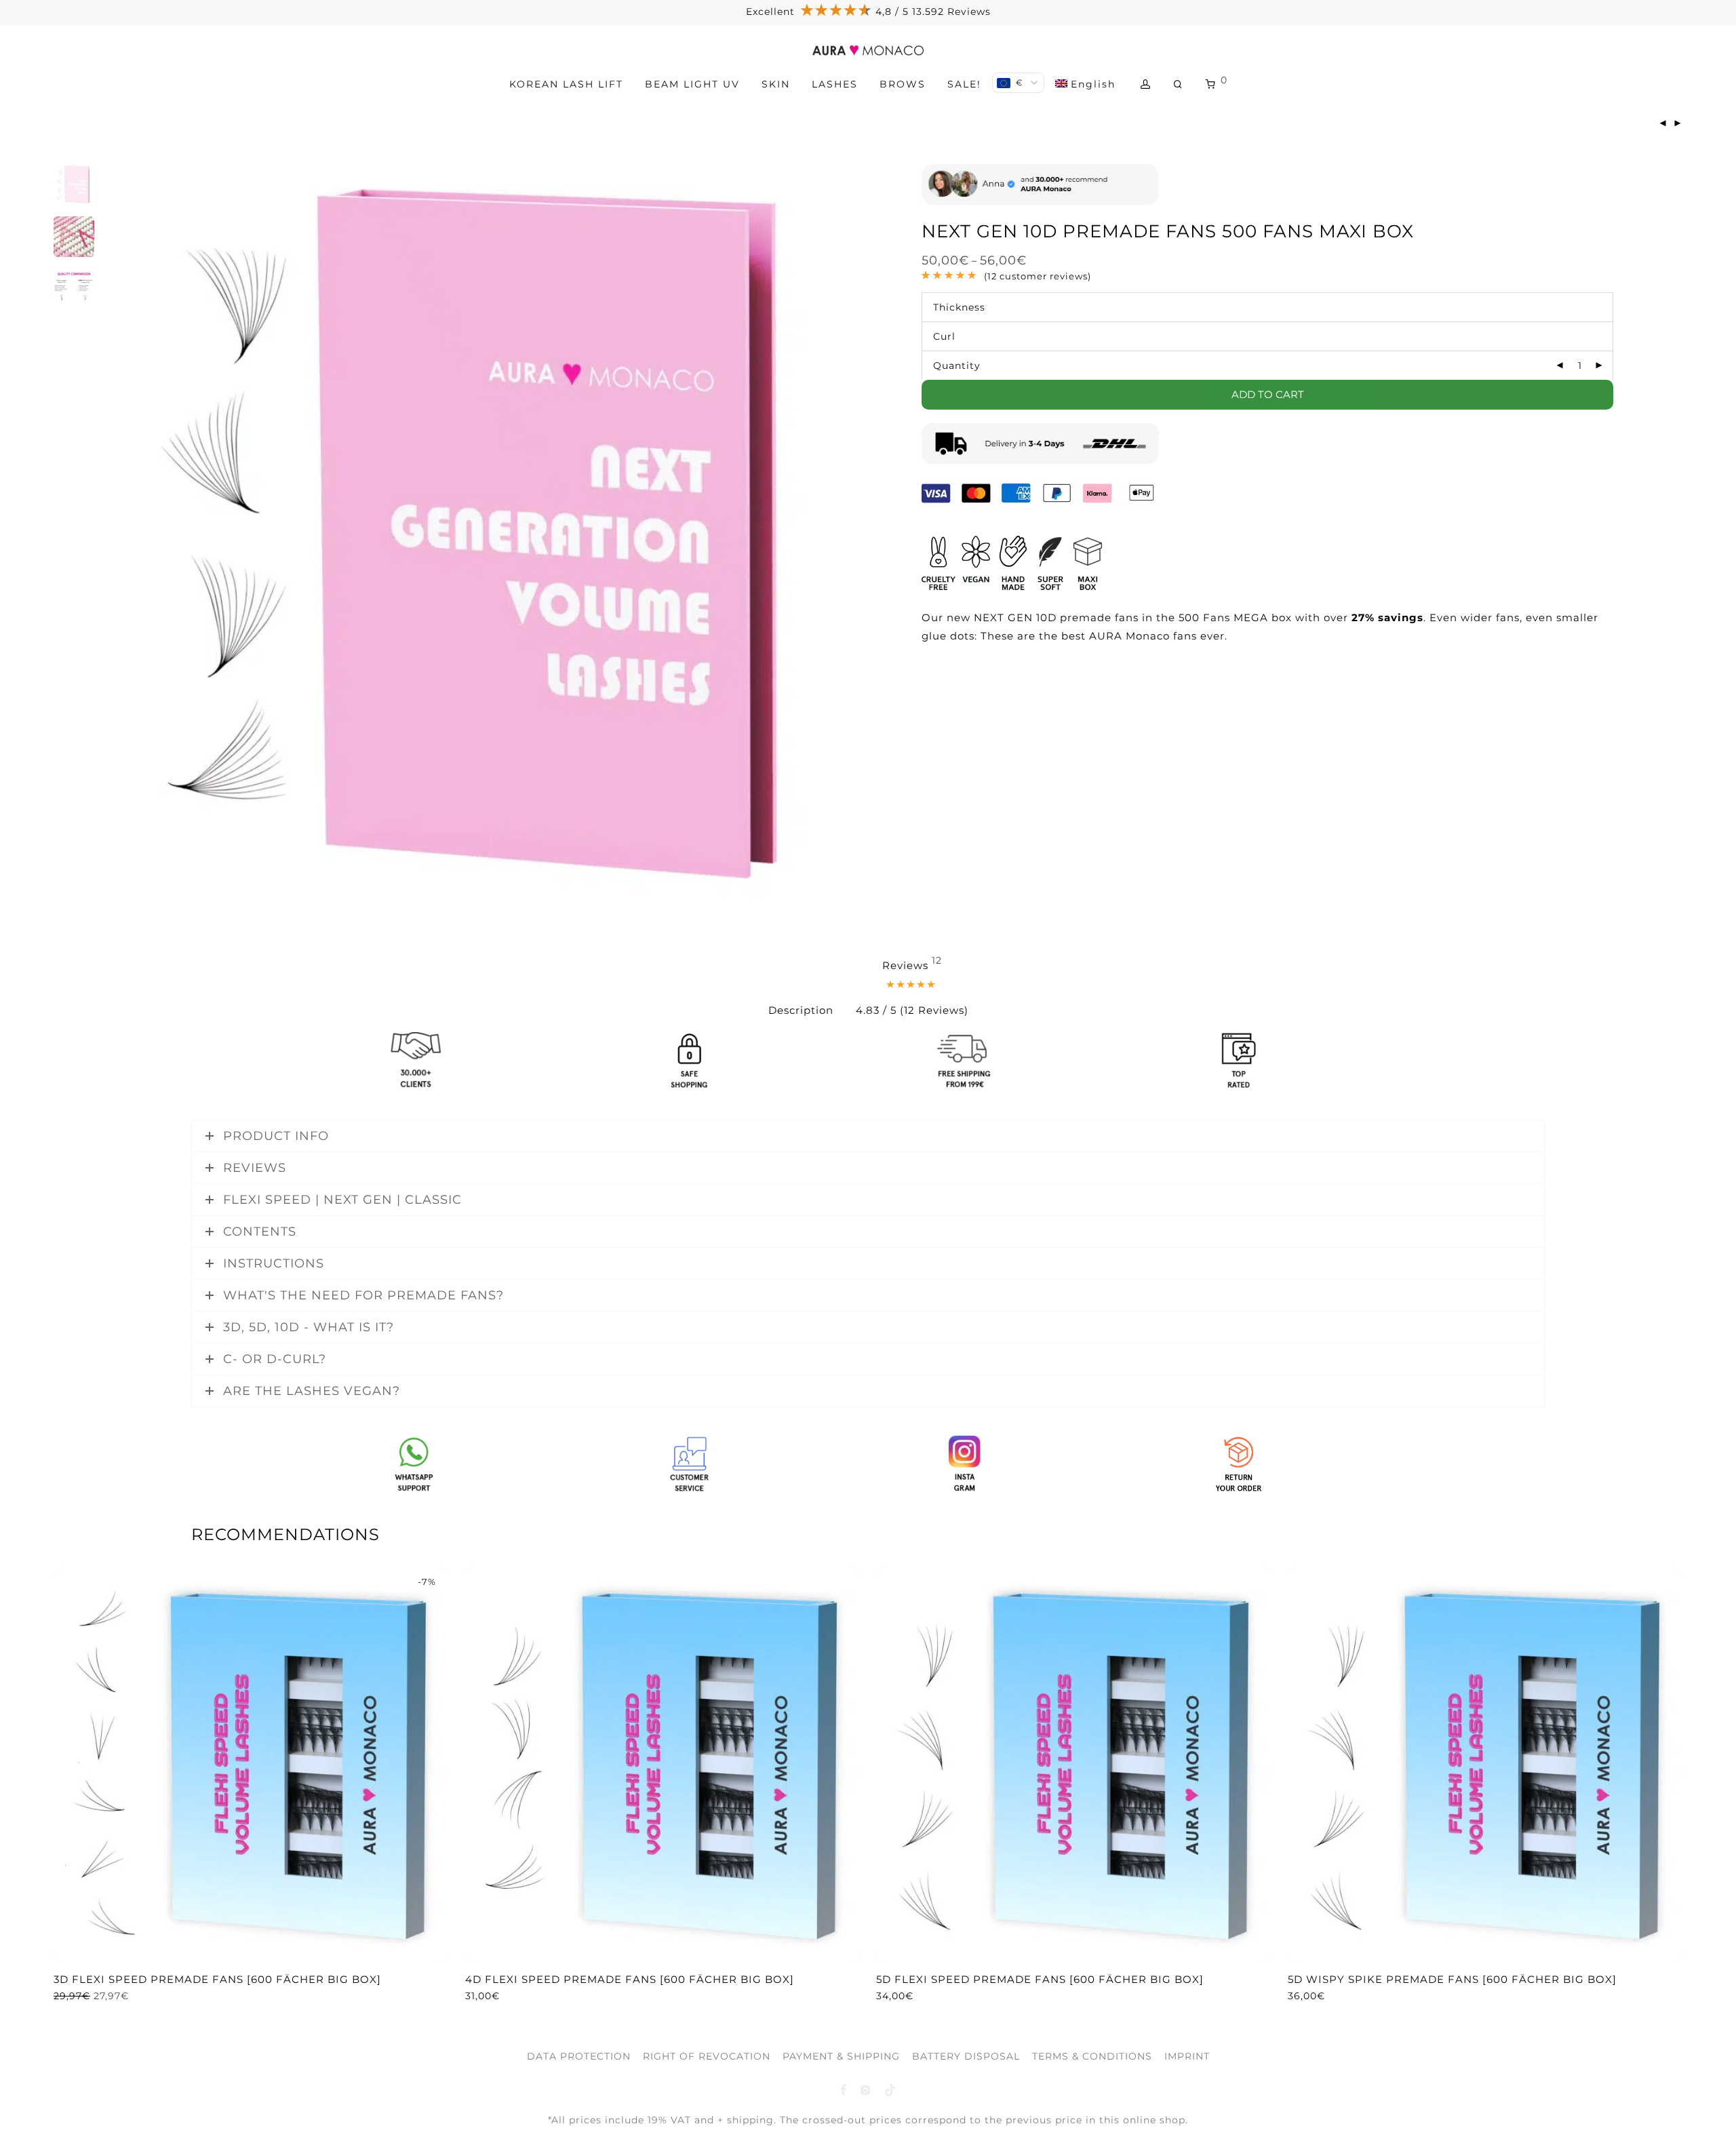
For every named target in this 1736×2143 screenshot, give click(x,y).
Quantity (957, 366)
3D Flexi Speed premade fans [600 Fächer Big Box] (217, 1979)
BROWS (903, 84)
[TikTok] (891, 2089)
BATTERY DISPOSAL (966, 2056)
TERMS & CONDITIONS (1092, 2056)
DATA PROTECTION (579, 2056)
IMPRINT (1187, 2056)
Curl (944, 336)
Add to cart (1268, 394)
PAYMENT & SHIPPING (841, 2056)
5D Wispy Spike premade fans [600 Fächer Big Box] (1452, 1979)
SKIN (776, 84)
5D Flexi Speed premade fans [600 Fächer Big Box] (1040, 1979)
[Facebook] (843, 2089)
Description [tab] (801, 1010)
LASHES (835, 84)
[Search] (1179, 84)
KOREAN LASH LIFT (566, 84)
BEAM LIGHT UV (692, 84)
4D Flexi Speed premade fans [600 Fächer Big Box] (630, 1979)
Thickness (959, 307)
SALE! (964, 84)
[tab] (912, 988)
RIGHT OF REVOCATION (707, 2056)
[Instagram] (866, 2089)
